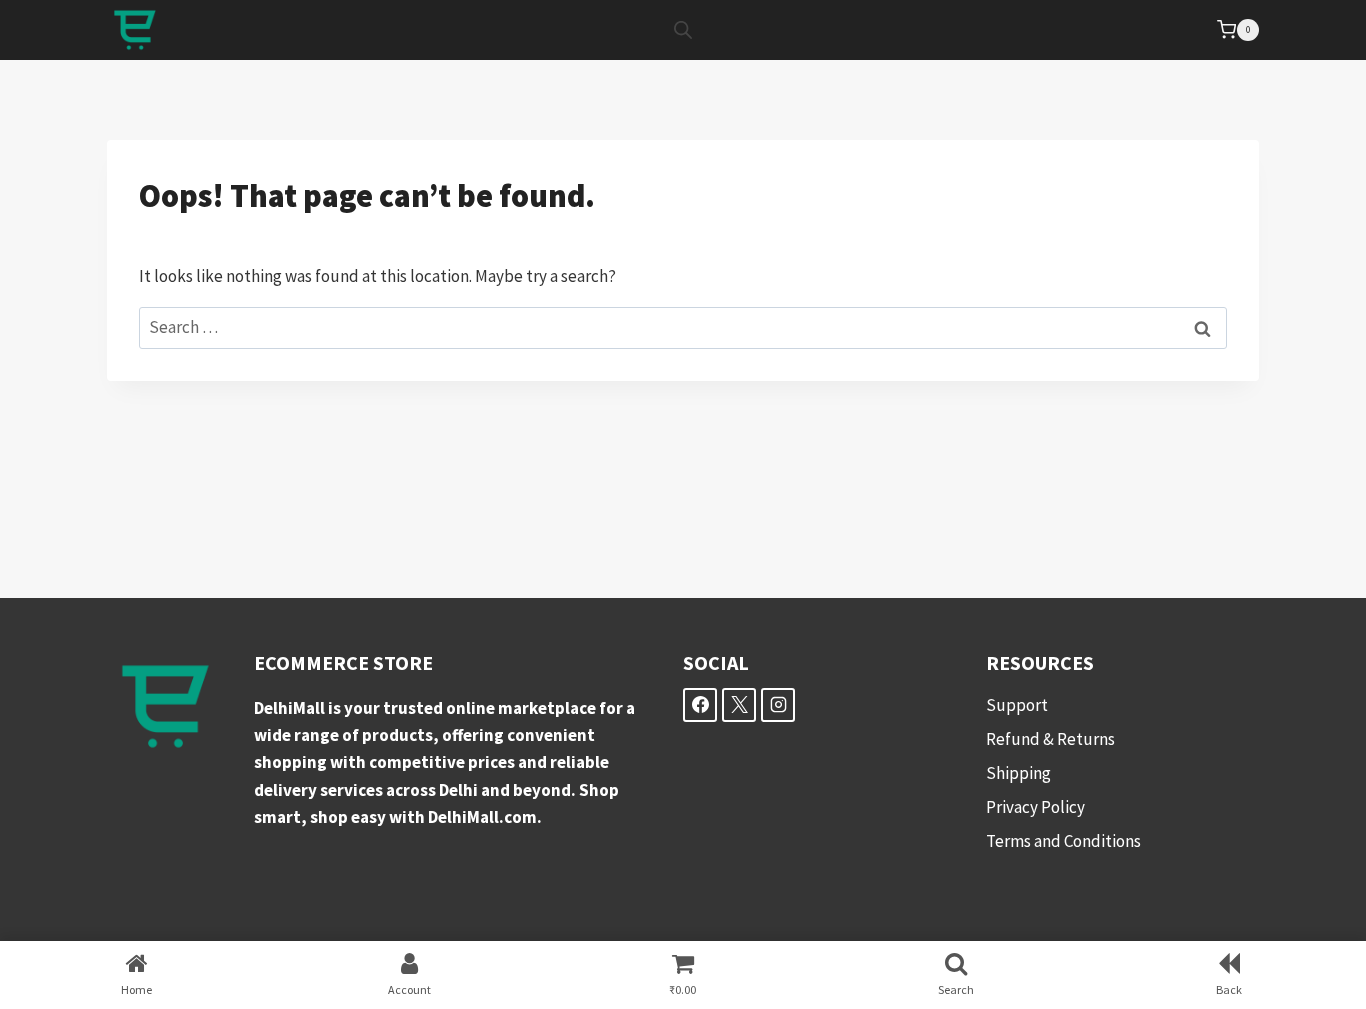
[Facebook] (700, 705)
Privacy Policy (1035, 807)
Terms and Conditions (1063, 841)
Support (1017, 705)
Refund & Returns (1050, 739)
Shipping (1018, 773)
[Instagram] (778, 705)
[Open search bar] (683, 30)
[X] (739, 705)
